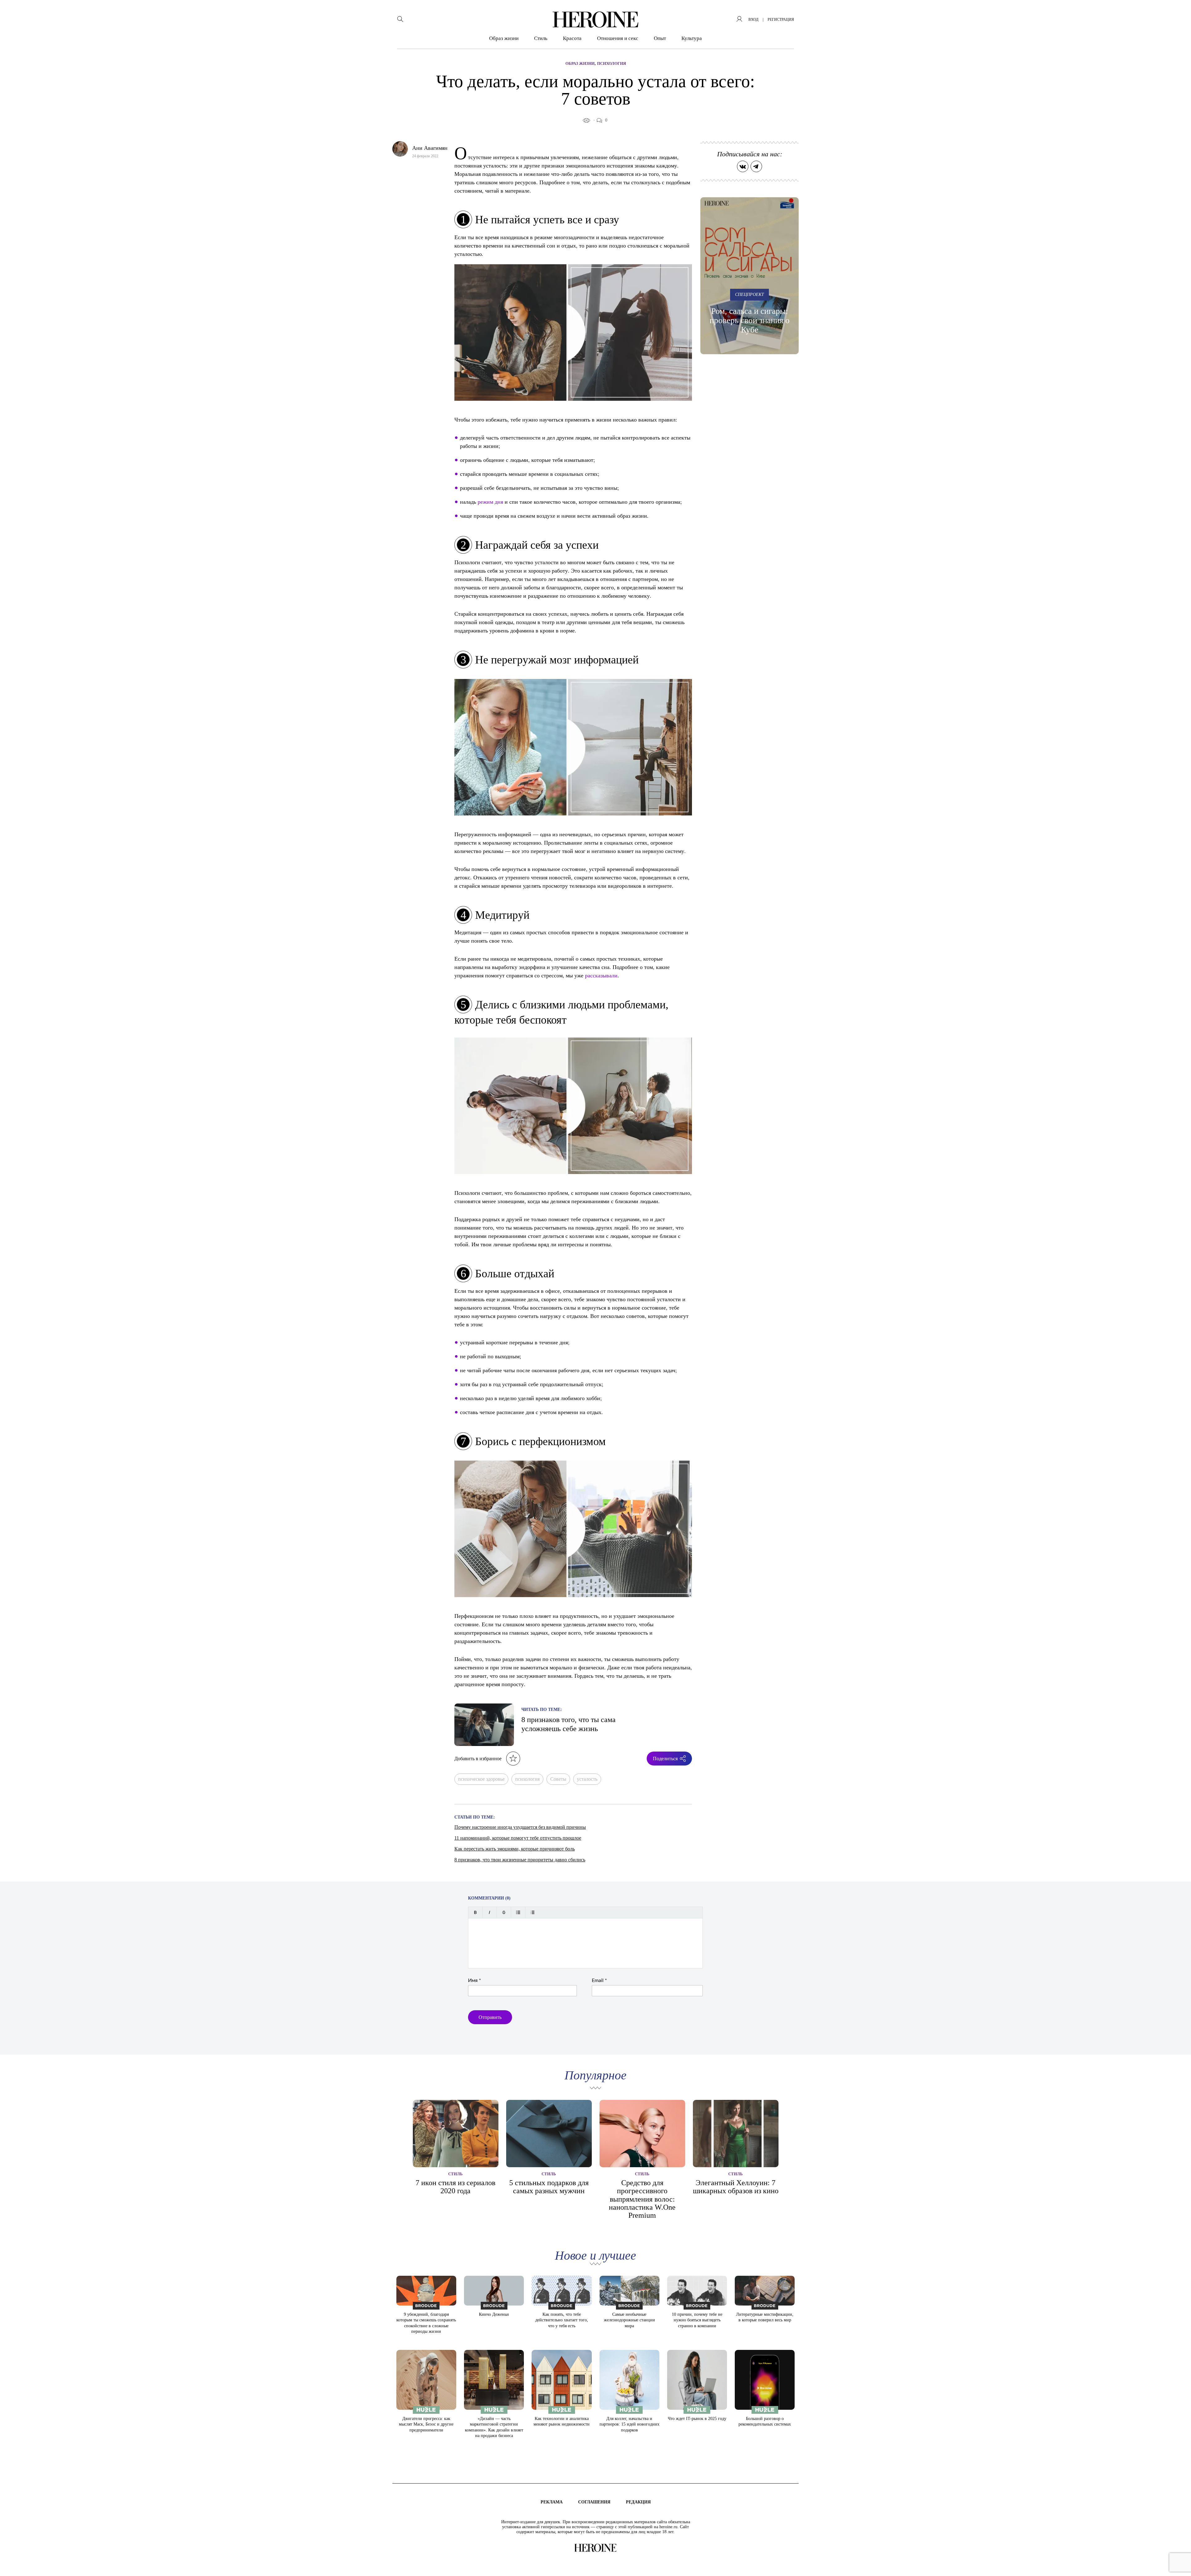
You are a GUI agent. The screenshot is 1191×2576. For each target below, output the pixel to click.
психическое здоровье (481, 1779)
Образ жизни (504, 38)
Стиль (541, 38)
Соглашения (594, 2502)
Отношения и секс (618, 38)
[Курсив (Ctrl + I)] (490, 1912)
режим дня (490, 502)
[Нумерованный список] (532, 1912)
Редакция (638, 2502)
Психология (611, 63)
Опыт (660, 38)
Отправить (490, 2017)
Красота (572, 38)
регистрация (781, 20)
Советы (558, 1779)
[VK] (743, 166)
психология (527, 1779)
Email (599, 1980)
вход (753, 20)
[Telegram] (756, 166)
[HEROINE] (595, 20)
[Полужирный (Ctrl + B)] (475, 1912)
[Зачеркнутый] (504, 1912)
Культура (692, 38)
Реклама (552, 2502)
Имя (475, 1980)
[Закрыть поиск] (1178, 13)
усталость (587, 1779)
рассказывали (601, 975)
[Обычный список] (518, 1912)
